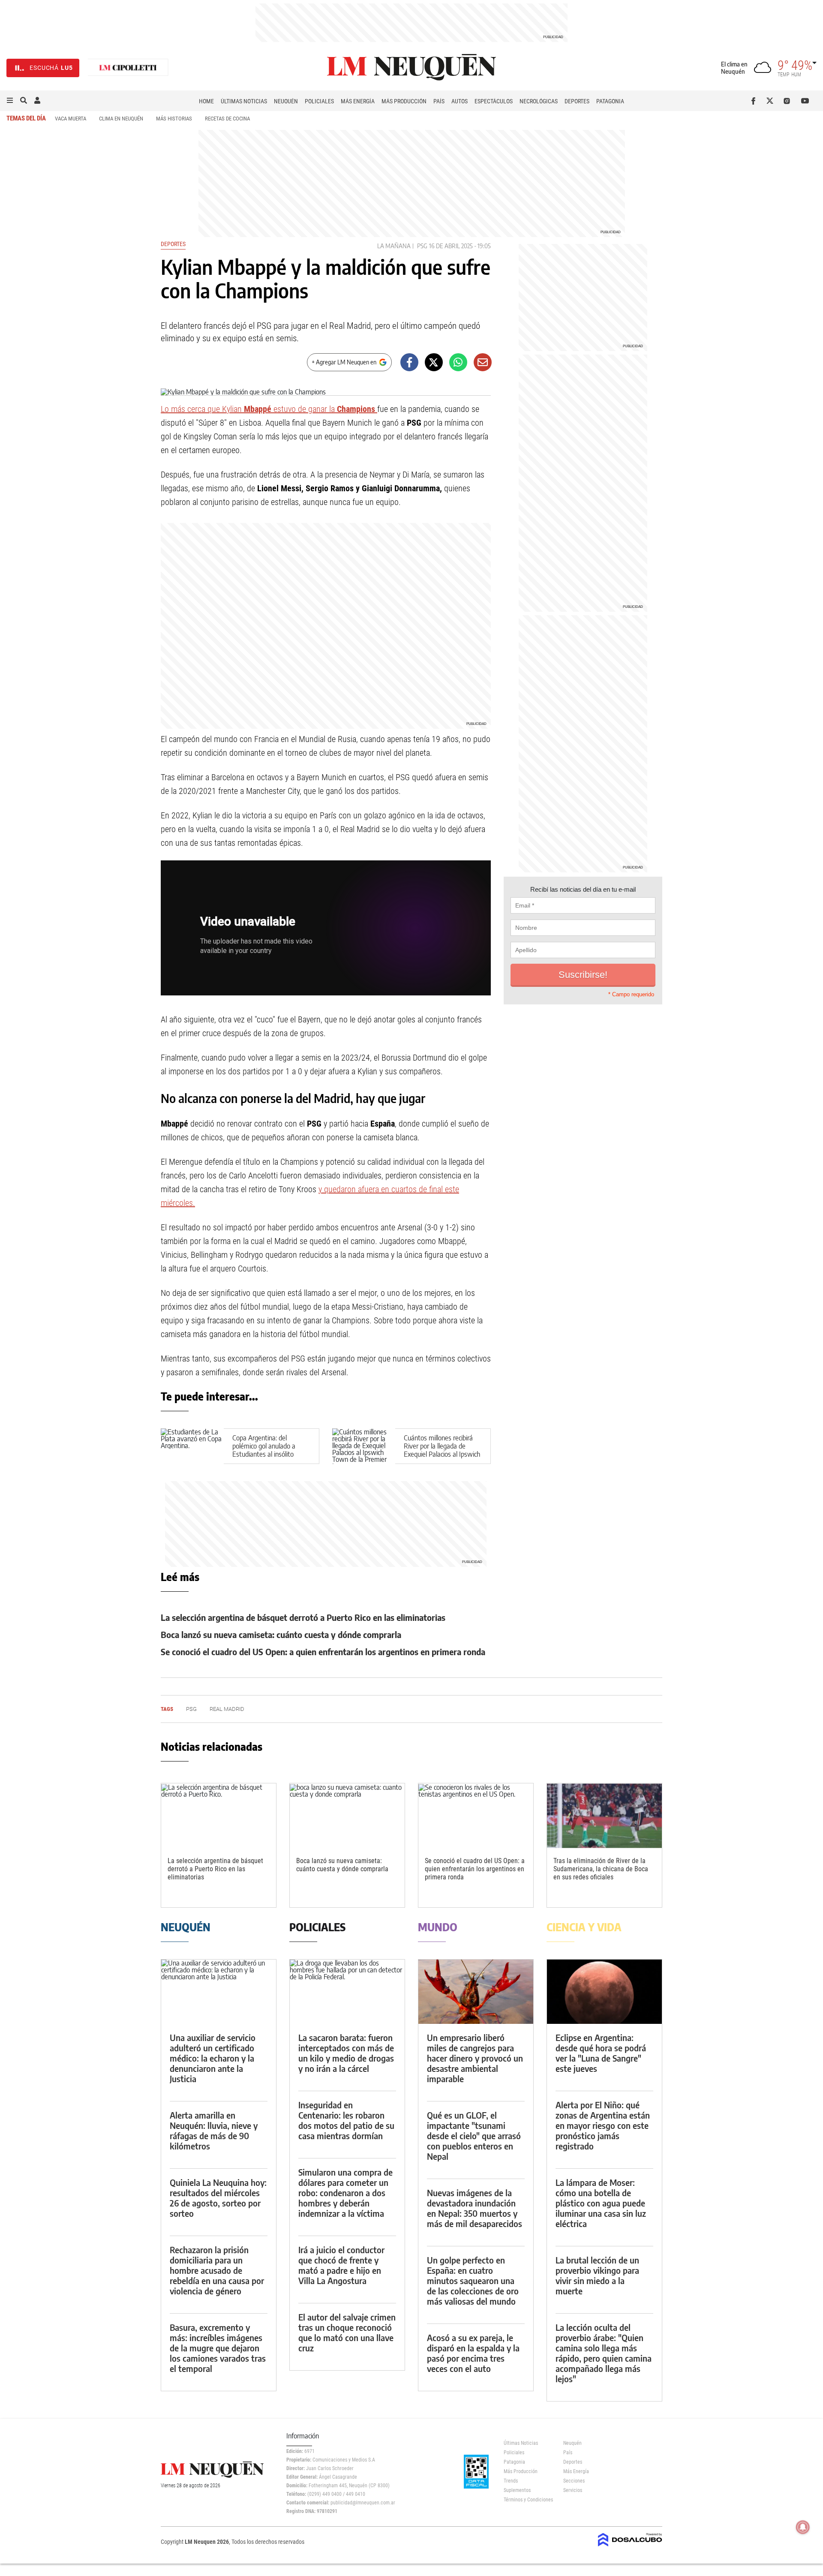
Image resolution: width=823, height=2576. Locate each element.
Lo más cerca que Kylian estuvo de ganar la (269, 409)
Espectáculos (494, 101)
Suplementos (517, 2490)
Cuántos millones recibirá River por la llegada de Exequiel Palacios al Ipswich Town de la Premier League (442, 1450)
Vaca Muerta (71, 119)
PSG (422, 246)
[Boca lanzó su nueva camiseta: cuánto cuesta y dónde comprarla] (347, 1816)
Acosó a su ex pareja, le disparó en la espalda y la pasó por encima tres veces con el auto (473, 2353)
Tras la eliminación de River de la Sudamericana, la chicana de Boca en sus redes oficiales (601, 1869)
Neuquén (286, 101)
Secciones (574, 2481)
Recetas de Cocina (227, 119)
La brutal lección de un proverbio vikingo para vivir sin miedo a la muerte (597, 2275)
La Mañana (394, 246)
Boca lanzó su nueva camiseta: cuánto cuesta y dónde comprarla (281, 1634)
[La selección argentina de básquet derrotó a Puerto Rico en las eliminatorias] (219, 1816)
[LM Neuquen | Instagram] (788, 101)
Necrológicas (539, 101)
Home (206, 101)
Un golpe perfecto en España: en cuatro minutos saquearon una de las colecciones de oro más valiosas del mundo (473, 2280)
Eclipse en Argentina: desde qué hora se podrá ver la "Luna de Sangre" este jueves (601, 2053)
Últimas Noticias (244, 101)
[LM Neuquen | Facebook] (755, 101)
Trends (511, 2481)
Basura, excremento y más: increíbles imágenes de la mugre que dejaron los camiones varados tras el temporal (218, 2348)
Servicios (573, 2490)
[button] (10, 101)
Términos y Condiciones (527, 2500)
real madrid (227, 1709)
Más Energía (358, 101)
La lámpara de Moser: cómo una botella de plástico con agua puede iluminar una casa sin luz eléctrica (601, 2203)
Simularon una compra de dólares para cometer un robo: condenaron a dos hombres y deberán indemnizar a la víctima (345, 2193)
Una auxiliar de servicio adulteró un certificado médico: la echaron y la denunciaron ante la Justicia (213, 2058)
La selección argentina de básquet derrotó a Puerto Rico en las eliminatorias (303, 1617)
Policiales (319, 101)
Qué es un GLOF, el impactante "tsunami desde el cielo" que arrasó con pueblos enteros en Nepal (474, 2136)
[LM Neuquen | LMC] (128, 68)
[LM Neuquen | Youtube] (805, 101)
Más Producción (404, 101)
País (439, 101)
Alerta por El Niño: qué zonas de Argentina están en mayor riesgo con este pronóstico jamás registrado (603, 2125)
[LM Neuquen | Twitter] (772, 101)
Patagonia (610, 101)
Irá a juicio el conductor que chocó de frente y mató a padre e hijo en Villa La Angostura (341, 2265)
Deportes (577, 101)
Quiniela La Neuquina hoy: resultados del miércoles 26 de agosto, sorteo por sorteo (218, 2198)
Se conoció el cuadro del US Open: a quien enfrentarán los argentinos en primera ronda (323, 1652)
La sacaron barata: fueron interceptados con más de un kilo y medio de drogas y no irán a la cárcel (346, 2053)
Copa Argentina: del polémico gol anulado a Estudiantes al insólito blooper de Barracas (264, 1450)
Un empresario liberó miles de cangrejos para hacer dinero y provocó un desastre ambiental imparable (475, 2058)
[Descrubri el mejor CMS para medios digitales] (630, 2547)
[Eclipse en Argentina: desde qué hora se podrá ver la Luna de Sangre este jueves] (604, 1992)
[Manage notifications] (803, 2527)
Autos (460, 101)
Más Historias (174, 119)
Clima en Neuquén (121, 119)
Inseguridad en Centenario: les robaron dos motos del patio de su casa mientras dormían (346, 2120)
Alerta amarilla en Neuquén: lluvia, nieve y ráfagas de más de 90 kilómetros (214, 2130)
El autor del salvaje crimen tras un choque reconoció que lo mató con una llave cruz (347, 2332)
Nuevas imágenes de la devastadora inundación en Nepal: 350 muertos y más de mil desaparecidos (475, 2208)
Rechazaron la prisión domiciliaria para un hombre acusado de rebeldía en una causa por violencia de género (217, 2270)
